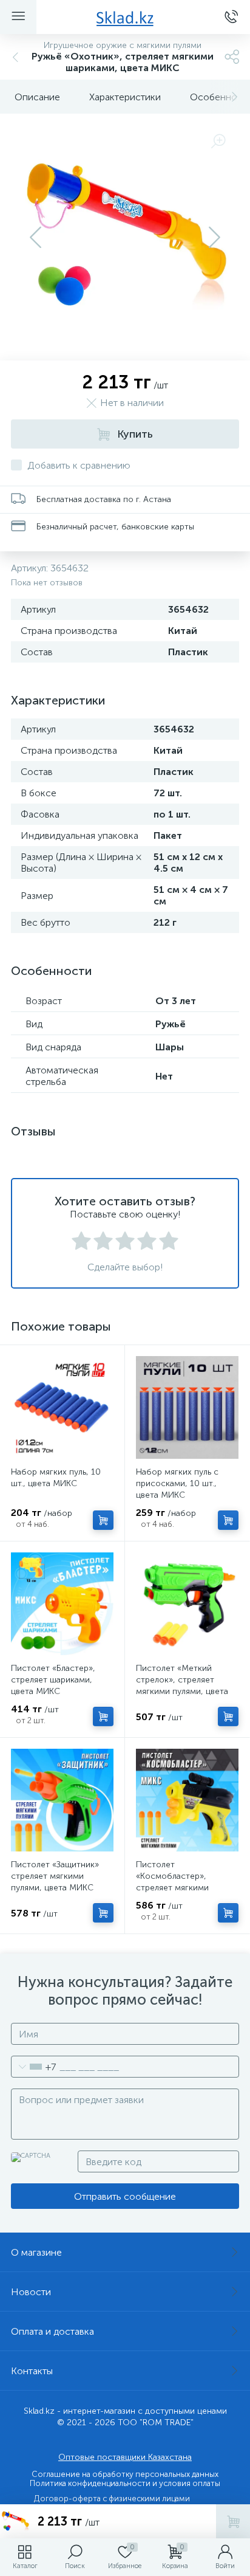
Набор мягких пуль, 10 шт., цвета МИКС (56, 1478)
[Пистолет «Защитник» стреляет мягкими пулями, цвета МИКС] (62, 1800)
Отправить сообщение (125, 2196)
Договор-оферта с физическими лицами (112, 2499)
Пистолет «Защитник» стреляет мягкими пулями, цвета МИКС (55, 1876)
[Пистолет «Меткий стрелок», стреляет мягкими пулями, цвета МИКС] (187, 1604)
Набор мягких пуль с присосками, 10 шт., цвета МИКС (177, 1483)
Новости (31, 2292)
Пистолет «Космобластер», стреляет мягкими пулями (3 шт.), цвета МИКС (177, 1888)
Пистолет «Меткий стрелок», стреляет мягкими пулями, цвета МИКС (182, 1686)
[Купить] (103, 1520)
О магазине (36, 2252)
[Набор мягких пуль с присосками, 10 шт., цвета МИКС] (187, 1407)
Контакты (32, 2371)
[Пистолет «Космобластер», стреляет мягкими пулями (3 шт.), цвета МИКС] (187, 1800)
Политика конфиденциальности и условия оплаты (125, 2483)
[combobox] (34, 2067)
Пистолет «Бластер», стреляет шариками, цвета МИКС (53, 1680)
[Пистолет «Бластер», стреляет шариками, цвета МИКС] (62, 1604)
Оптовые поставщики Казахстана (125, 2457)
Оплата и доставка (52, 2331)
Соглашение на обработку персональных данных (125, 2474)
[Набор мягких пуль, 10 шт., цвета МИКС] (62, 1407)
